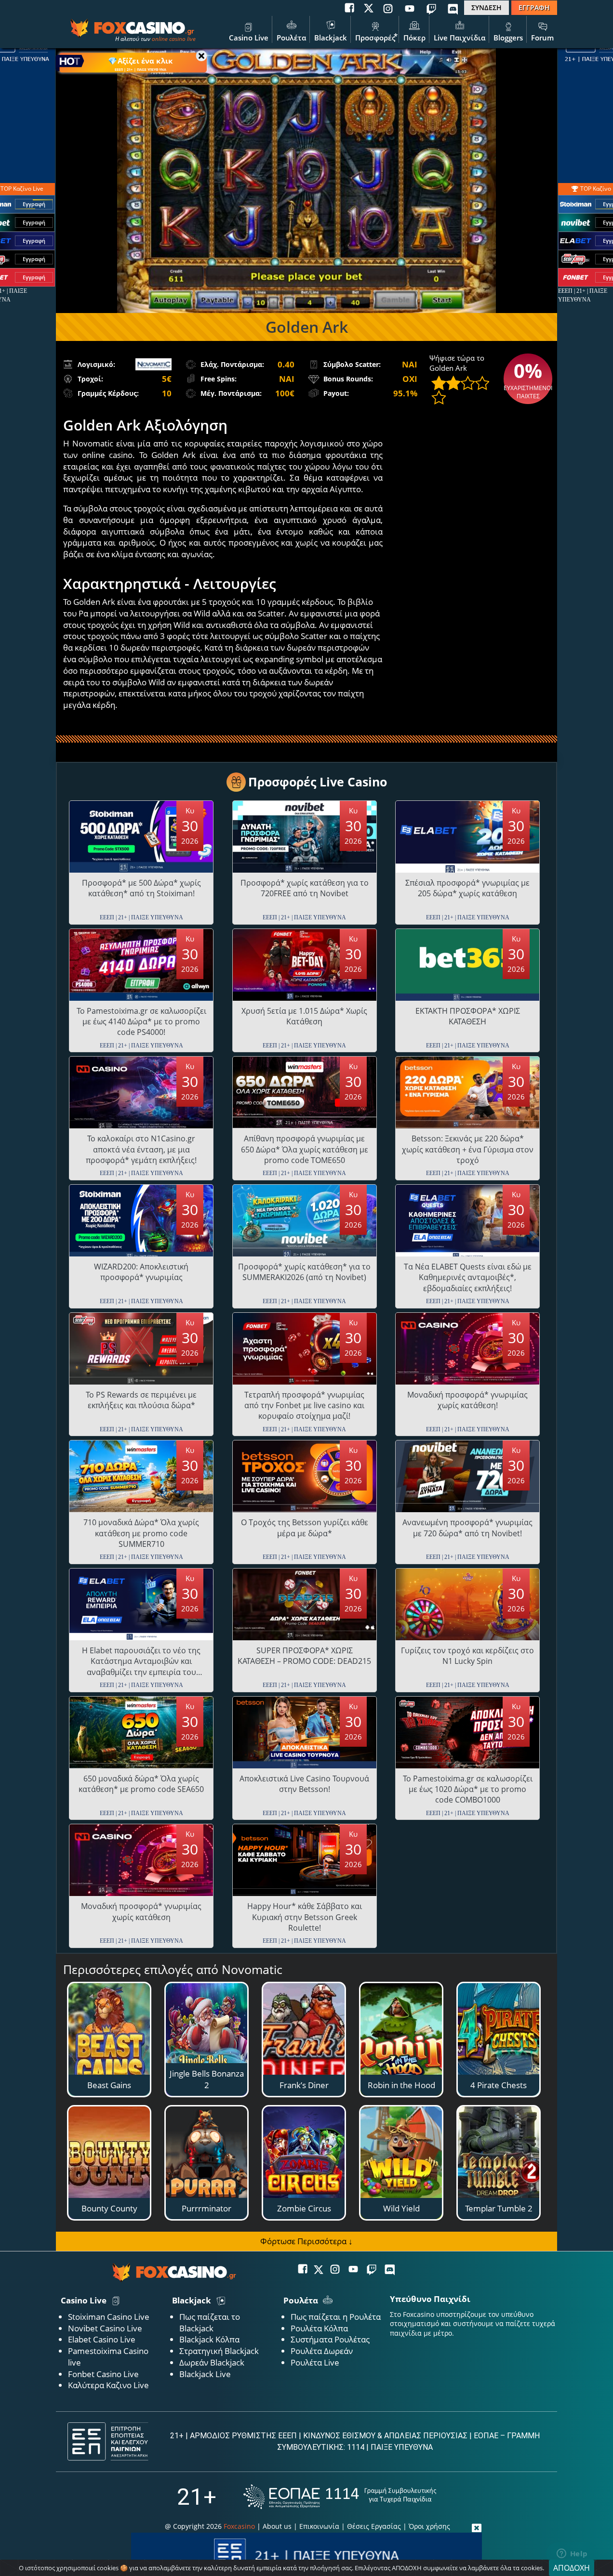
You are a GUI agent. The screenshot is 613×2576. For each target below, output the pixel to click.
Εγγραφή (34, 204)
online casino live (174, 39)
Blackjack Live (205, 2374)
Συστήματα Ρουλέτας (330, 2339)
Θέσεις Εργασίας (374, 2526)
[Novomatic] (153, 364)
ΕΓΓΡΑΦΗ (534, 7)
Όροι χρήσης (429, 2526)
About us (277, 2526)
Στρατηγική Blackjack (219, 2351)
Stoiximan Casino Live (109, 2317)
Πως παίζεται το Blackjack (210, 2322)
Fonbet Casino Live (103, 2374)
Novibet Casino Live (105, 2328)
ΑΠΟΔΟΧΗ (572, 2568)
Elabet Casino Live (102, 2339)
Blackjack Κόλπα (209, 2339)
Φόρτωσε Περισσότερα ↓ (306, 2241)
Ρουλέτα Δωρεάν (322, 2351)
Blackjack (331, 38)
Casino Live (249, 38)
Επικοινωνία (319, 2526)
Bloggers (508, 38)
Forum (542, 38)
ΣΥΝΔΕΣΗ (486, 7)
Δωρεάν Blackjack (212, 2362)
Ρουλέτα (291, 38)
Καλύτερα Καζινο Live (108, 2385)
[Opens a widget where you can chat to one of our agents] (572, 2554)
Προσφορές (375, 38)
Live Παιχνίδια (460, 38)
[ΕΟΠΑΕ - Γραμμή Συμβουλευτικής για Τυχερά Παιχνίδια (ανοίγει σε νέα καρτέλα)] (340, 2497)
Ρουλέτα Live (315, 2362)
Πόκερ (414, 38)
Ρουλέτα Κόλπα (319, 2328)
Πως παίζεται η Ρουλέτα (336, 2317)
